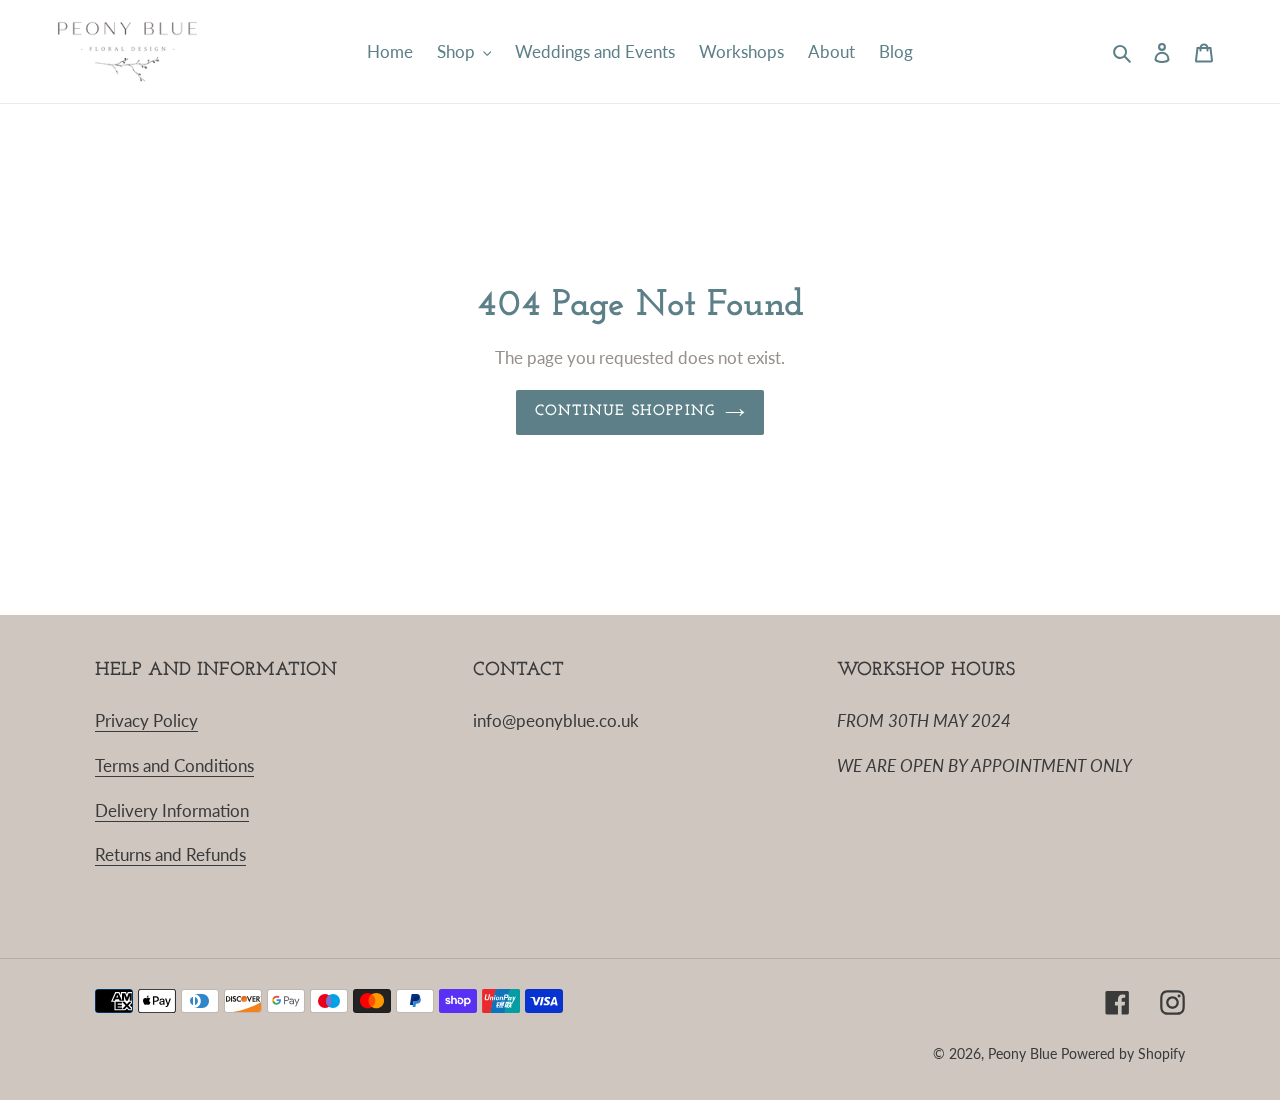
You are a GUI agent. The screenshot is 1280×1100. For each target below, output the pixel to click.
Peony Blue (1022, 1053)
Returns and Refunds (170, 854)
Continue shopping (625, 411)
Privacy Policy (146, 720)
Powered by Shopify (1123, 1053)
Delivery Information (172, 810)
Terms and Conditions (174, 765)
